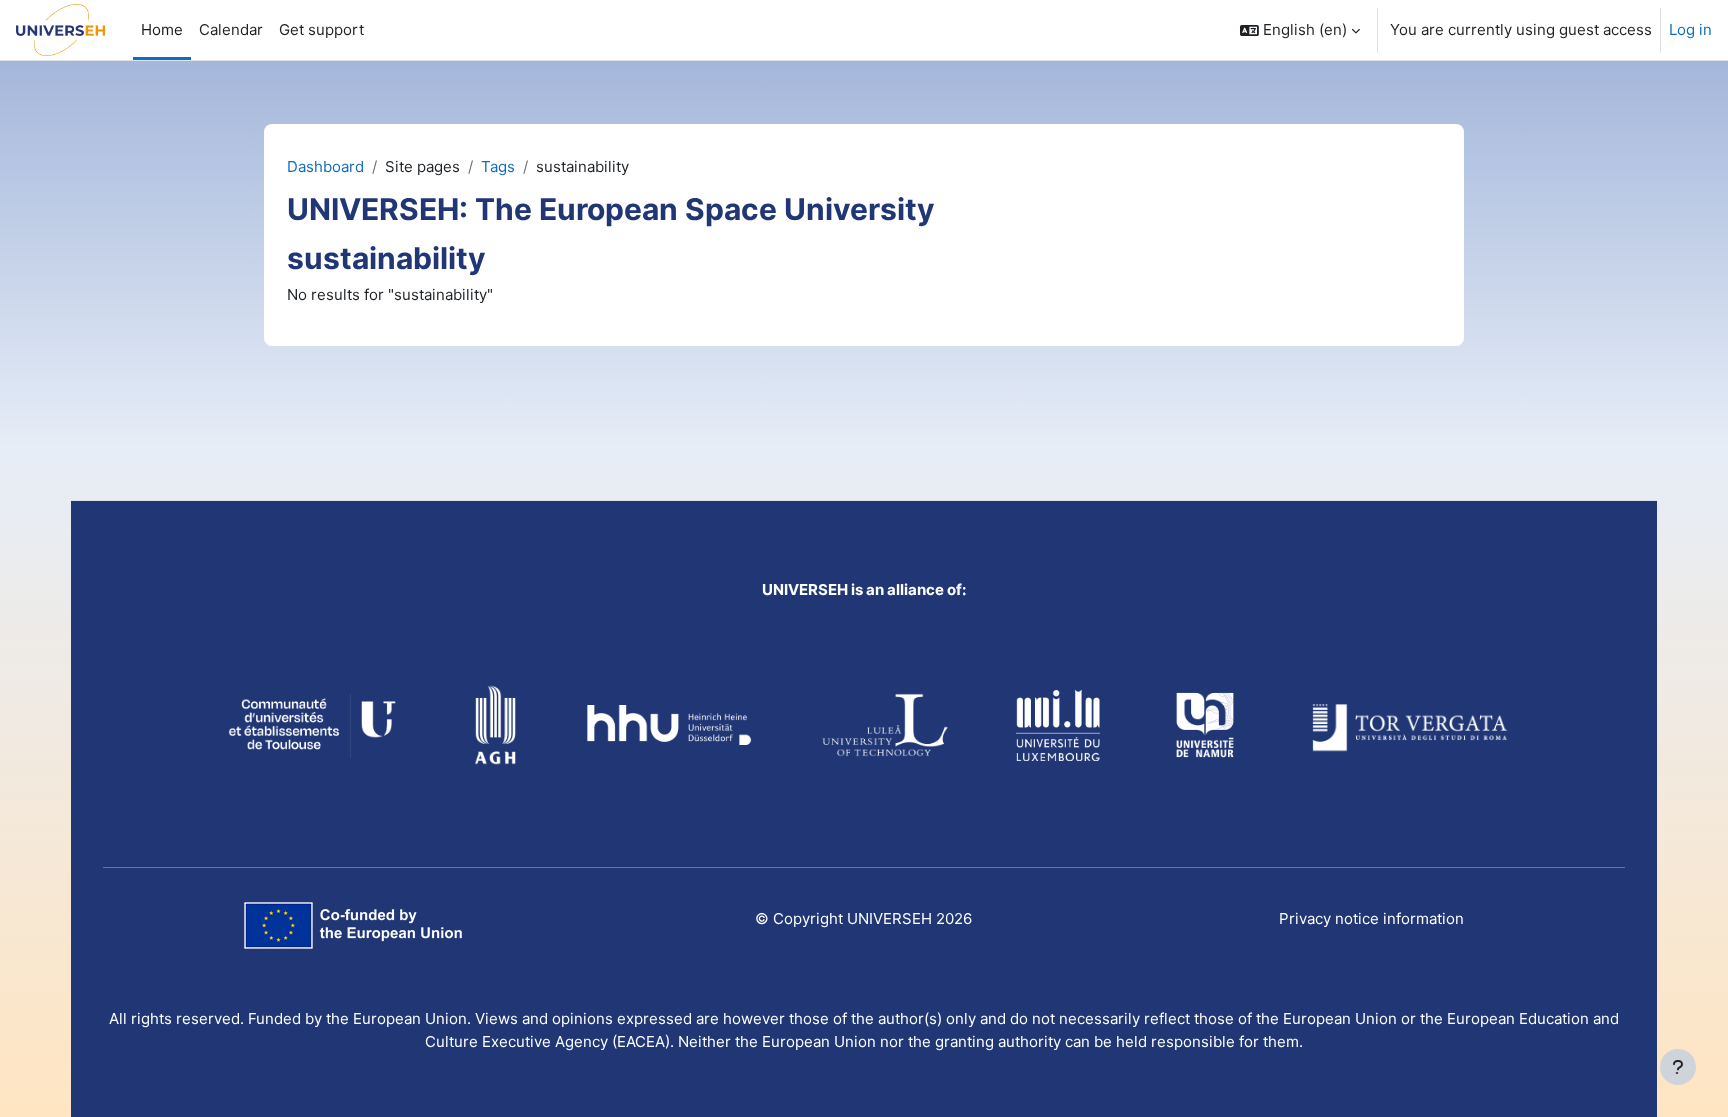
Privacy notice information (1371, 918)
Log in (1690, 29)
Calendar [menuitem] (231, 29)
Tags (498, 166)
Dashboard (325, 166)
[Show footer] (1678, 1067)
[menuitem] (321, 30)
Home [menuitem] (162, 29)
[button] (1300, 30)
